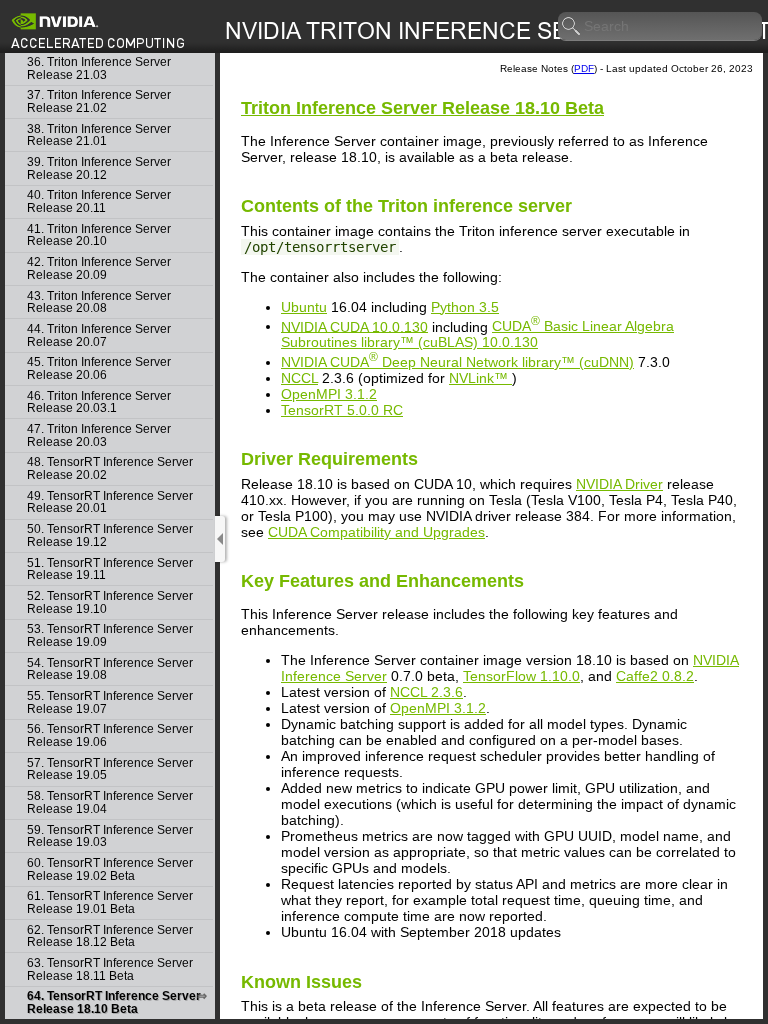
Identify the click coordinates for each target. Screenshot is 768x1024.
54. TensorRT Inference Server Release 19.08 (110, 669)
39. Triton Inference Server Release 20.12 (99, 168)
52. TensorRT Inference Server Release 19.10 (110, 602)
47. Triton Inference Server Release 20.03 (99, 435)
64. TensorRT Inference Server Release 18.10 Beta (114, 1002)
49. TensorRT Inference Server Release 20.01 (110, 502)
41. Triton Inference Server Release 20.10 (99, 235)
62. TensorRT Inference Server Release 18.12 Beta (110, 936)
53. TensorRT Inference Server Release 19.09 (110, 635)
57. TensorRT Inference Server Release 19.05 (110, 769)
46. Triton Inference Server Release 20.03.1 (99, 402)
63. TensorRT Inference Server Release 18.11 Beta (110, 969)
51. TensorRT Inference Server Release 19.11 (110, 569)
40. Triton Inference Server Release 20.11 (99, 201)
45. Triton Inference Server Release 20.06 (99, 368)
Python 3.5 (465, 307)
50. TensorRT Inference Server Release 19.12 (110, 535)
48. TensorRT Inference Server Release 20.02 (110, 468)
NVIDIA (457, 362)
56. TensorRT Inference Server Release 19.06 (110, 735)
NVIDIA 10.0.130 (354, 326)
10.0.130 (477, 334)
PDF (584, 68)
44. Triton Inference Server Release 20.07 (99, 335)
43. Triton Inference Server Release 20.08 (99, 302)
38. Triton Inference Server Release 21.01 (99, 135)
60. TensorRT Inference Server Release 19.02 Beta (110, 869)
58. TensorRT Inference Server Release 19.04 (110, 802)
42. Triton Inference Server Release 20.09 (99, 268)
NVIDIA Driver (619, 484)
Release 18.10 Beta (422, 108)
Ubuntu (304, 307)
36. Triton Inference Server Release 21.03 (99, 68)
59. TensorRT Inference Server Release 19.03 (110, 836)
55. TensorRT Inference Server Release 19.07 (110, 702)
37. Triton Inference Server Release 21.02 (99, 101)
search (572, 27)
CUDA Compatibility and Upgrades (376, 532)
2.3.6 (426, 692)
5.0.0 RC (342, 410)
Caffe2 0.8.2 (655, 676)
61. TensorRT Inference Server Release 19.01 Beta (110, 902)
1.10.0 (521, 676)
